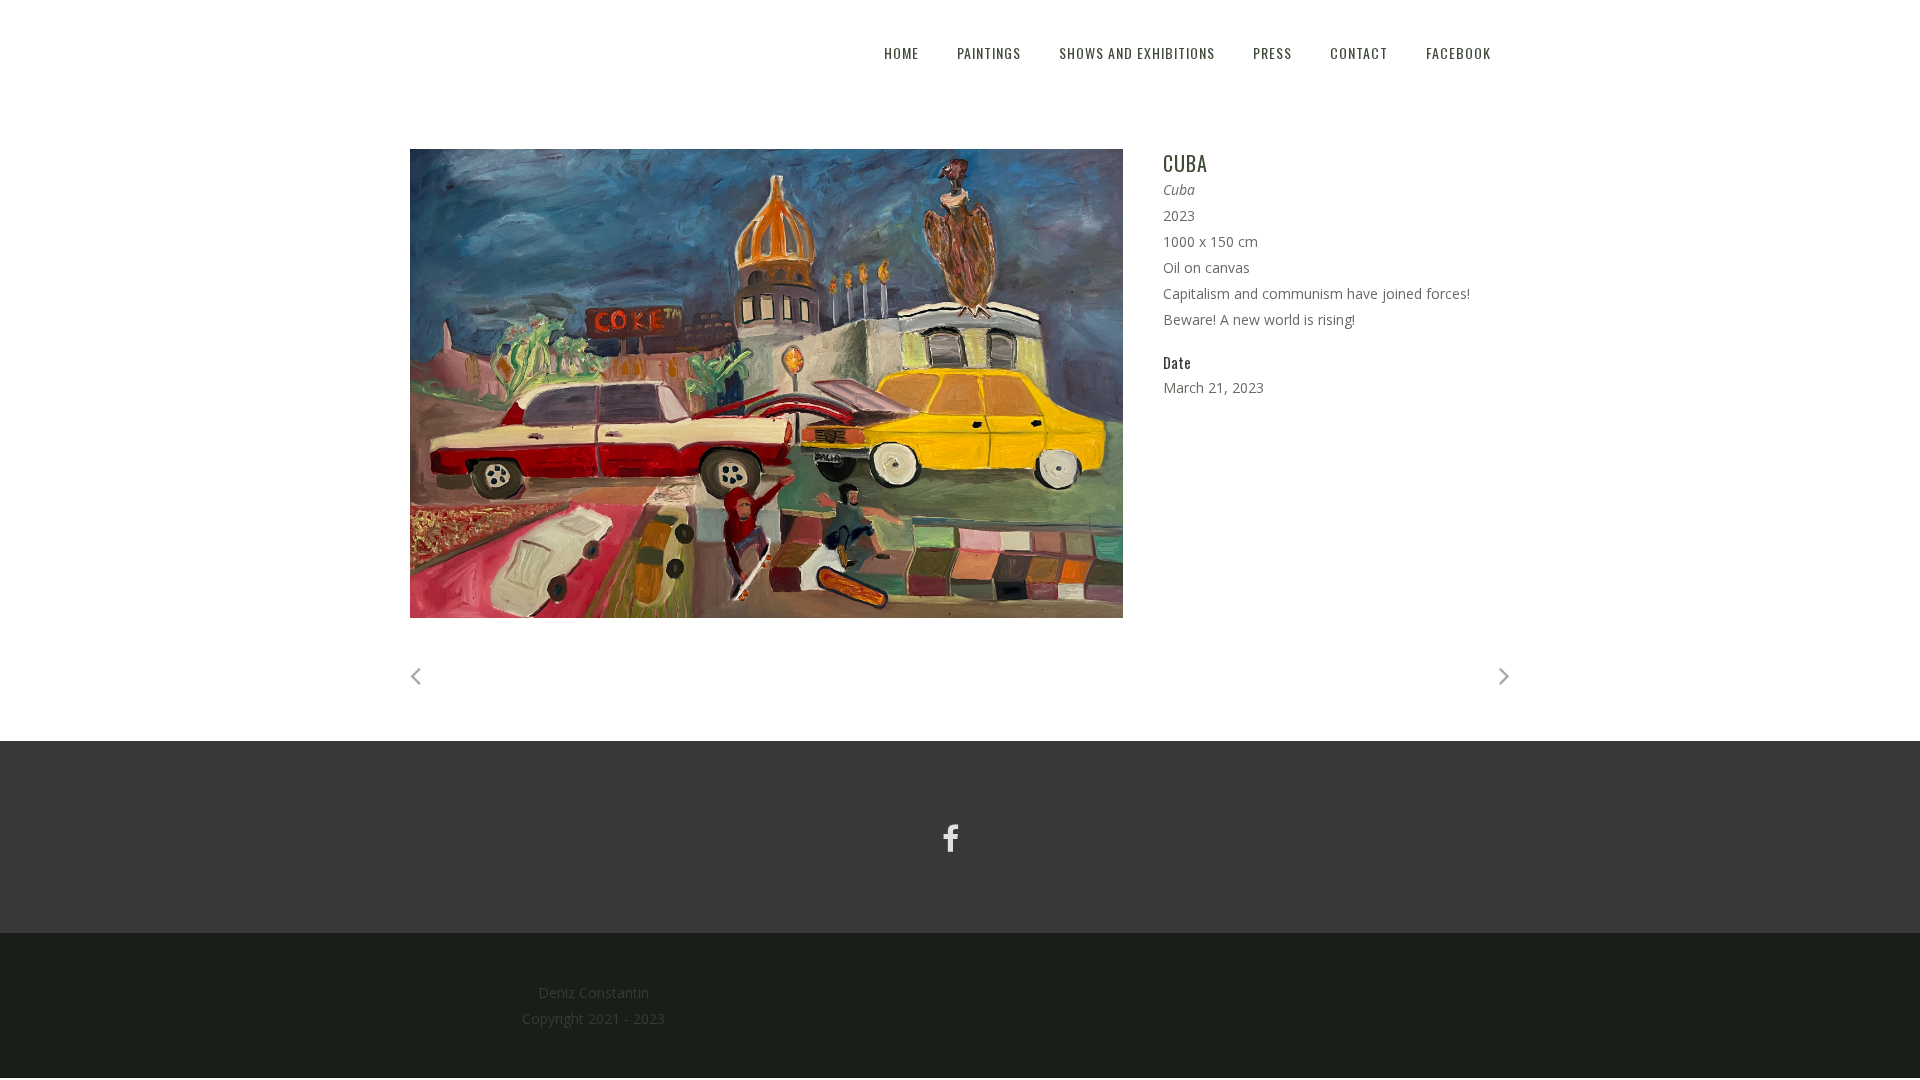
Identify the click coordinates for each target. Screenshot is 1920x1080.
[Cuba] (766, 383)
